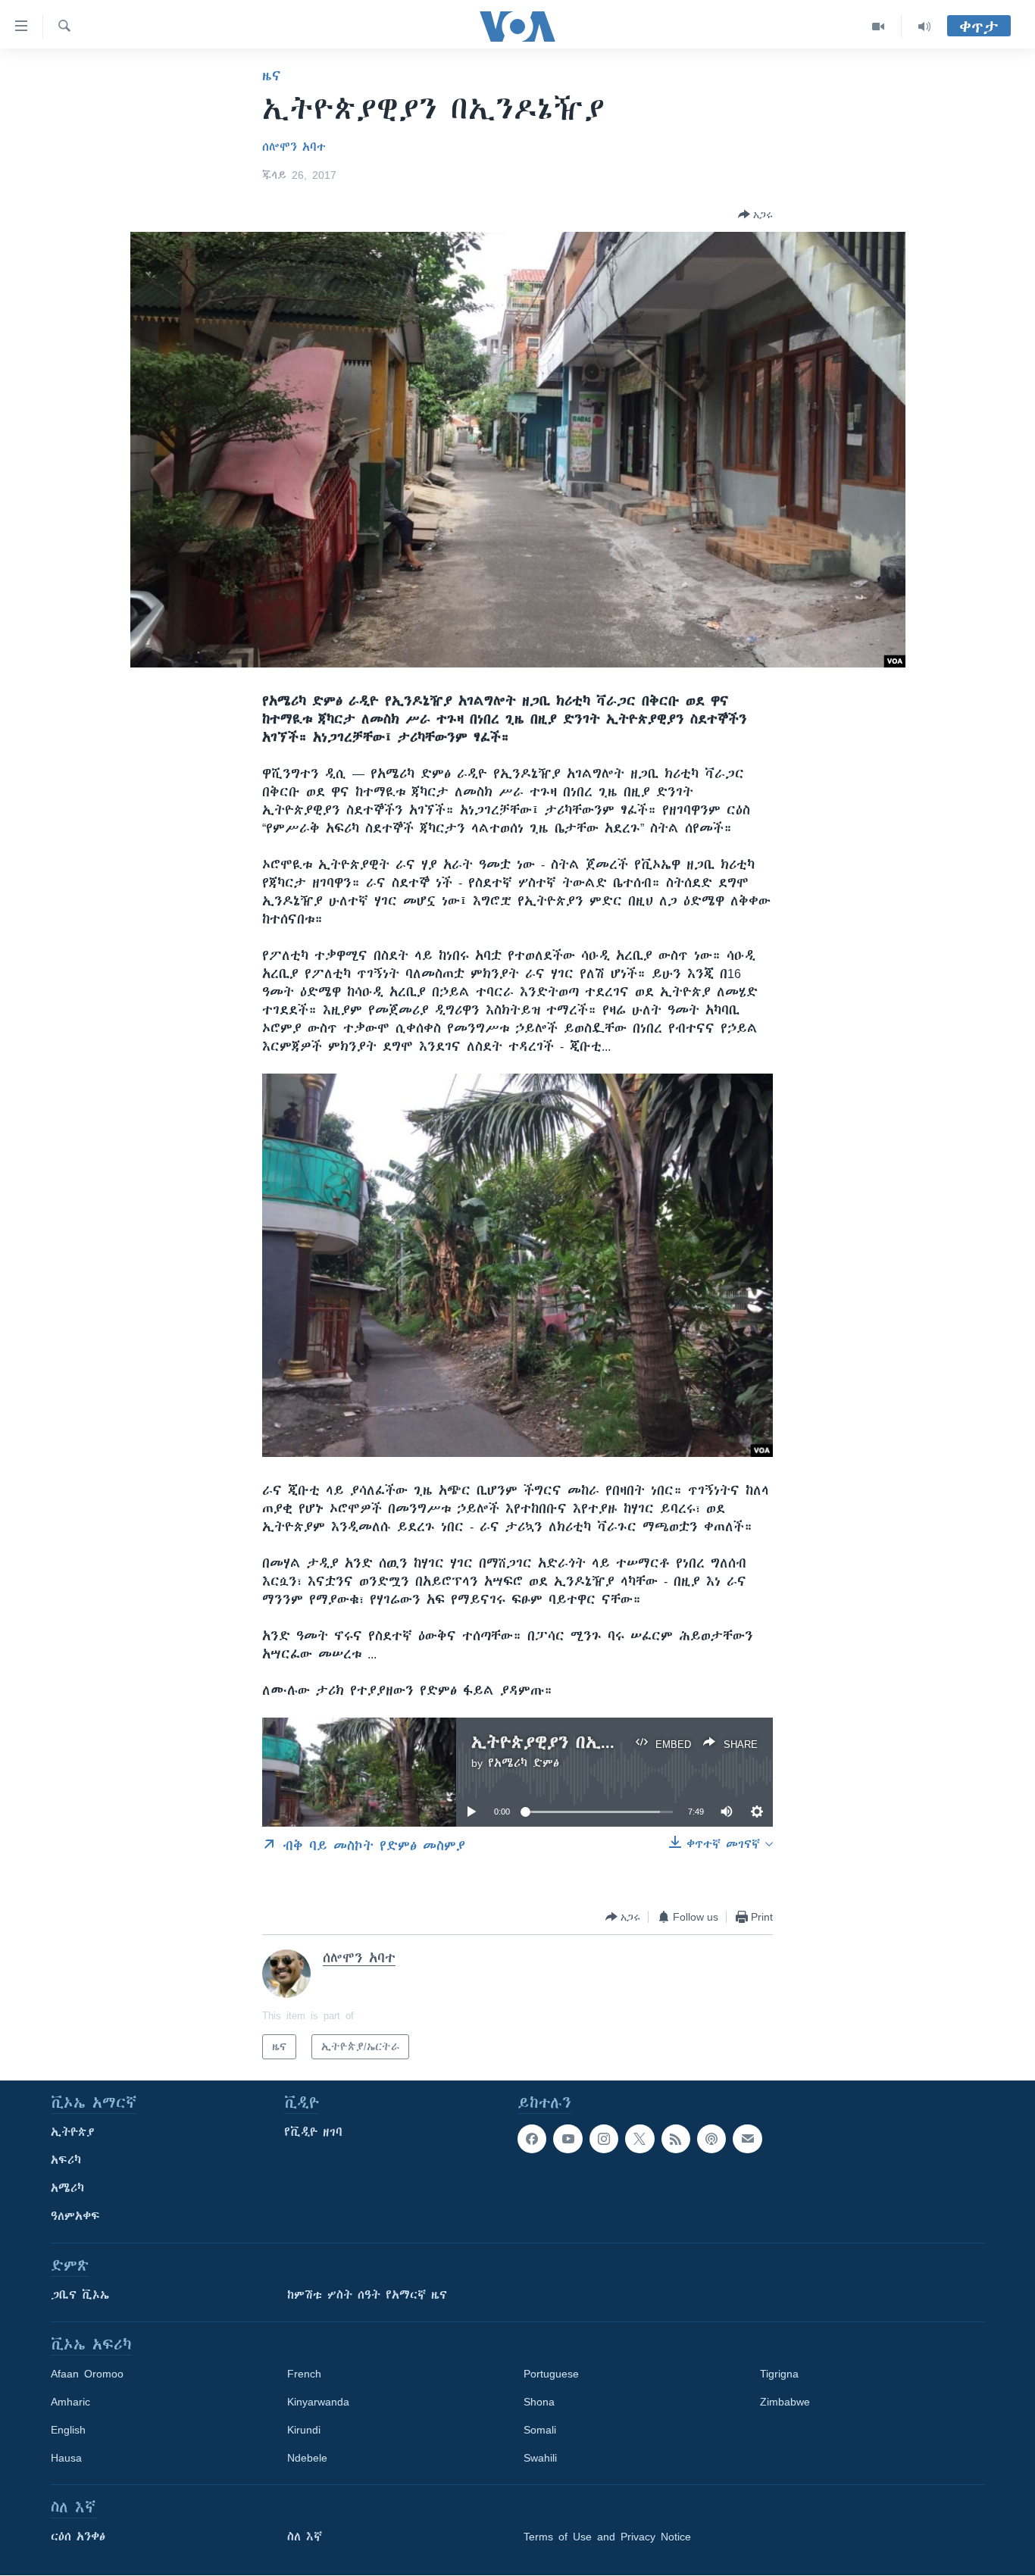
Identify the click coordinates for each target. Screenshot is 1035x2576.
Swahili (540, 2458)
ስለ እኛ (305, 2537)
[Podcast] (711, 2139)
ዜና (272, 76)
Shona (539, 2402)
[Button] (755, 214)
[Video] (879, 27)
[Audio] (924, 27)
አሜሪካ (67, 2188)
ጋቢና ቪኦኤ (80, 2295)
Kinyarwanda (318, 2402)
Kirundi (304, 2430)
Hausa (66, 2458)
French (304, 2374)
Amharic (70, 2402)
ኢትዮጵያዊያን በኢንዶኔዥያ (566, 1742)
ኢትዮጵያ (73, 2132)
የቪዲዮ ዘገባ (313, 2132)
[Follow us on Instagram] (604, 2139)
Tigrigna (779, 2374)
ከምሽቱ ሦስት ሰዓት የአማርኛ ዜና (367, 2295)
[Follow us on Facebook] (532, 2139)
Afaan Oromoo (87, 2374)
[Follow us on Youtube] (568, 2139)
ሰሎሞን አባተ (294, 147)
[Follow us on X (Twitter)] (639, 2139)
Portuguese (551, 2374)
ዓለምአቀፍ (75, 2216)
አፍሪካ (66, 2160)
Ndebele (307, 2458)
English (68, 2430)
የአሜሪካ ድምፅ (524, 1763)
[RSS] (676, 2139)
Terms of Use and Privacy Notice (607, 2537)
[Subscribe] (747, 2139)
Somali (540, 2430)
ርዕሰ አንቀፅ (78, 2537)
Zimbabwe (785, 2402)
